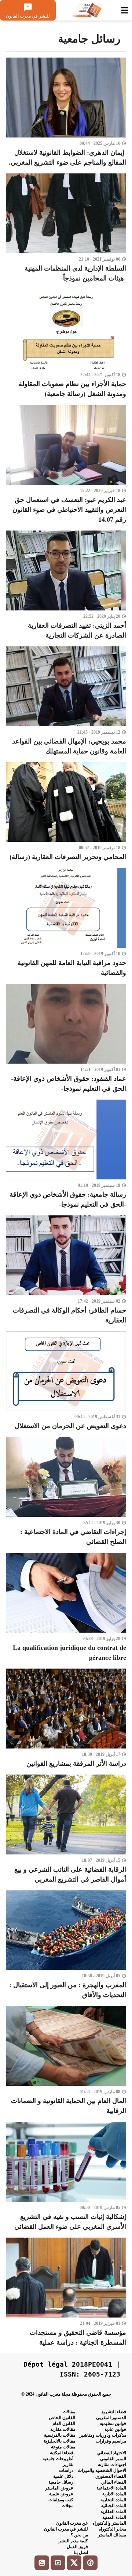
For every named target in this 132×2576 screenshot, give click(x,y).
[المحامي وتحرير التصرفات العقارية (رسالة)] (66, 812)
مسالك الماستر (112, 2535)
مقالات (69, 2412)
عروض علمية (61, 2494)
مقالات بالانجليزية (59, 2441)
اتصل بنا (81, 2553)
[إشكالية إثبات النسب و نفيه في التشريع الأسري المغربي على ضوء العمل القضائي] (66, 2177)
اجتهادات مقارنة (112, 2465)
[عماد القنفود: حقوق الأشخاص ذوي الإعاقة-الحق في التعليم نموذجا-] (66, 1039)
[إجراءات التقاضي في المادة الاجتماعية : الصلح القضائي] (66, 1492)
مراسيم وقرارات (111, 2441)
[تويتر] (74, 2563)
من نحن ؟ (79, 2535)
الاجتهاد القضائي (112, 2453)
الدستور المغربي (111, 2418)
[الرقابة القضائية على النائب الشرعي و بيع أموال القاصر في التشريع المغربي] (66, 1830)
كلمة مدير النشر (73, 2541)
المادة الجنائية (114, 2506)
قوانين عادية (115, 2429)
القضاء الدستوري (111, 2476)
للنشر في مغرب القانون (66, 2529)
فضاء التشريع (114, 2412)
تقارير (68, 2465)
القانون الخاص (62, 2418)
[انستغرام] (42, 2563)
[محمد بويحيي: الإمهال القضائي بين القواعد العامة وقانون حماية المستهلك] (66, 701)
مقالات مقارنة (63, 2429)
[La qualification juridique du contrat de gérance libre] (66, 1608)
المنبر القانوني (113, 2459)
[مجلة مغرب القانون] (87, 10)
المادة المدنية (114, 2517)
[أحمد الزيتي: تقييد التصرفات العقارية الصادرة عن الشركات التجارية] (66, 586)
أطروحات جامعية (58, 2459)
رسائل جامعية (61, 2482)
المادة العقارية (113, 2511)
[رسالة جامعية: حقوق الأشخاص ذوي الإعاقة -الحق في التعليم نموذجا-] (66, 1155)
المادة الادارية (114, 2494)
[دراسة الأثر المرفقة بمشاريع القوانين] (66, 1719)
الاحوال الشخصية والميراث (102, 2470)
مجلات (67, 2506)
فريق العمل (77, 2547)
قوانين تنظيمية (113, 2423)
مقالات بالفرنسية (60, 2435)
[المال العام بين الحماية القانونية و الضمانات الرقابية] (66, 2061)
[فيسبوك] (90, 2563)
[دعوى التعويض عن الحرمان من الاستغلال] (66, 1381)
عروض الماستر (59, 2488)
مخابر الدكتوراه (112, 2529)
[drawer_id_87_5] (125, 10)
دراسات (66, 2470)
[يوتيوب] (58, 2563)
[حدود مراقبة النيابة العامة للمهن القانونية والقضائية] (66, 923)
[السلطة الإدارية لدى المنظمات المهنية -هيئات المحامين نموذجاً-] (66, 228)
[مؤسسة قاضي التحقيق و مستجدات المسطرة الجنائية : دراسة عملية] (66, 2293)
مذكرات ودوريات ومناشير (103, 2435)
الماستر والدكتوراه (109, 2523)
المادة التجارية (113, 2500)
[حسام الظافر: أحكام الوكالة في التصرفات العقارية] (66, 1270)
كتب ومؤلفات (61, 2500)
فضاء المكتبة (62, 2453)
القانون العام (64, 2423)
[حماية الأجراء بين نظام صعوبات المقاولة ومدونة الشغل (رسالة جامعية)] (66, 344)
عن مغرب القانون (72, 2523)
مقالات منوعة (63, 2447)
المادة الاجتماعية (111, 2488)
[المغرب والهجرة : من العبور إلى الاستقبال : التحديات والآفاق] (66, 1945)
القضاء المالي (114, 2482)
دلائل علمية (63, 2476)
